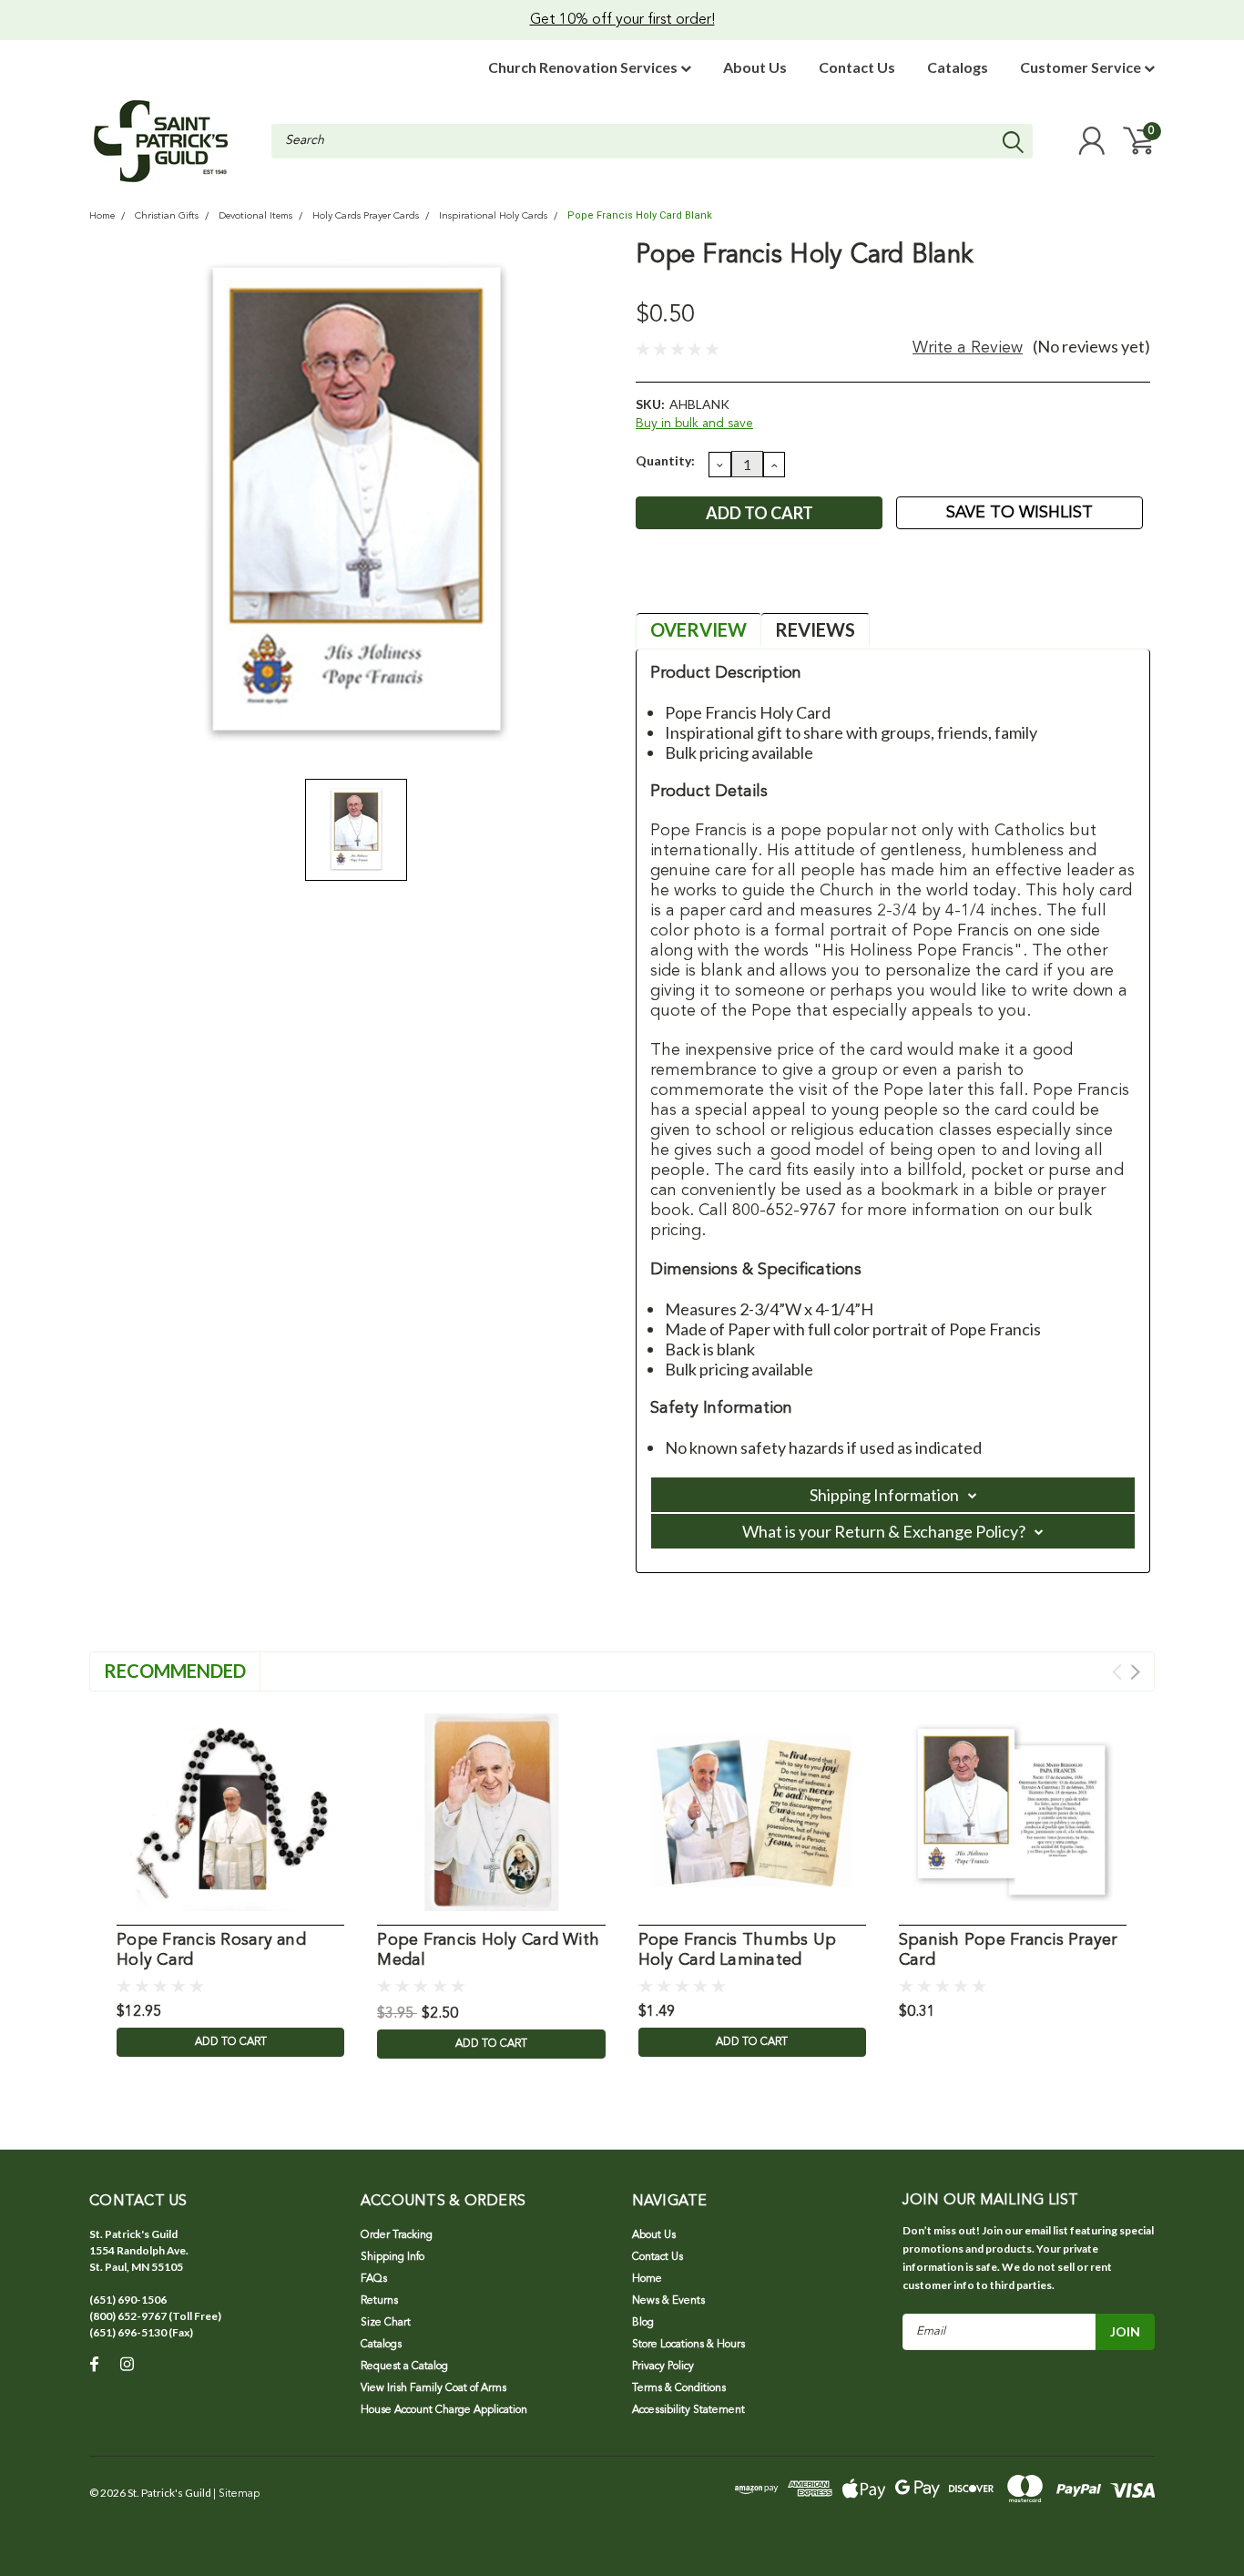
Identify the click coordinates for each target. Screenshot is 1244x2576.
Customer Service (1082, 67)
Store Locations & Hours (688, 2345)
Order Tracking (397, 2235)
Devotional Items (255, 216)
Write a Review (968, 348)
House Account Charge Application (444, 2410)
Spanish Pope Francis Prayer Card (1008, 1951)
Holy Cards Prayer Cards (366, 216)
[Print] (709, 582)
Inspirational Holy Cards (493, 216)
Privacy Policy (663, 2366)
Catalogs (958, 67)
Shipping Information (884, 1495)
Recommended (175, 1671)
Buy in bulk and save (694, 424)
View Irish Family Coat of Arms (433, 2388)
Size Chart (386, 2323)
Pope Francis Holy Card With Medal (488, 1951)
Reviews (815, 629)
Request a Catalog (404, 2366)
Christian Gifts (167, 216)
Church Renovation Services (584, 67)
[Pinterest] (769, 582)
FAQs (374, 2279)
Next (1135, 1672)
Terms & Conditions (679, 2388)
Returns (379, 2301)
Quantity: (665, 460)
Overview (698, 629)
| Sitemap (236, 2494)
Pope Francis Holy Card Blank (640, 215)
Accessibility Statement (688, 2410)
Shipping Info (393, 2257)
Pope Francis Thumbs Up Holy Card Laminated (738, 1951)
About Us (755, 67)
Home (102, 216)
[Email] (678, 582)
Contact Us (857, 67)
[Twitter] (739, 582)
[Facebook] (648, 582)
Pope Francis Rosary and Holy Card (211, 1951)
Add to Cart (231, 2042)
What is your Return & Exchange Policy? (884, 1531)
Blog (643, 2323)
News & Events (668, 2301)
